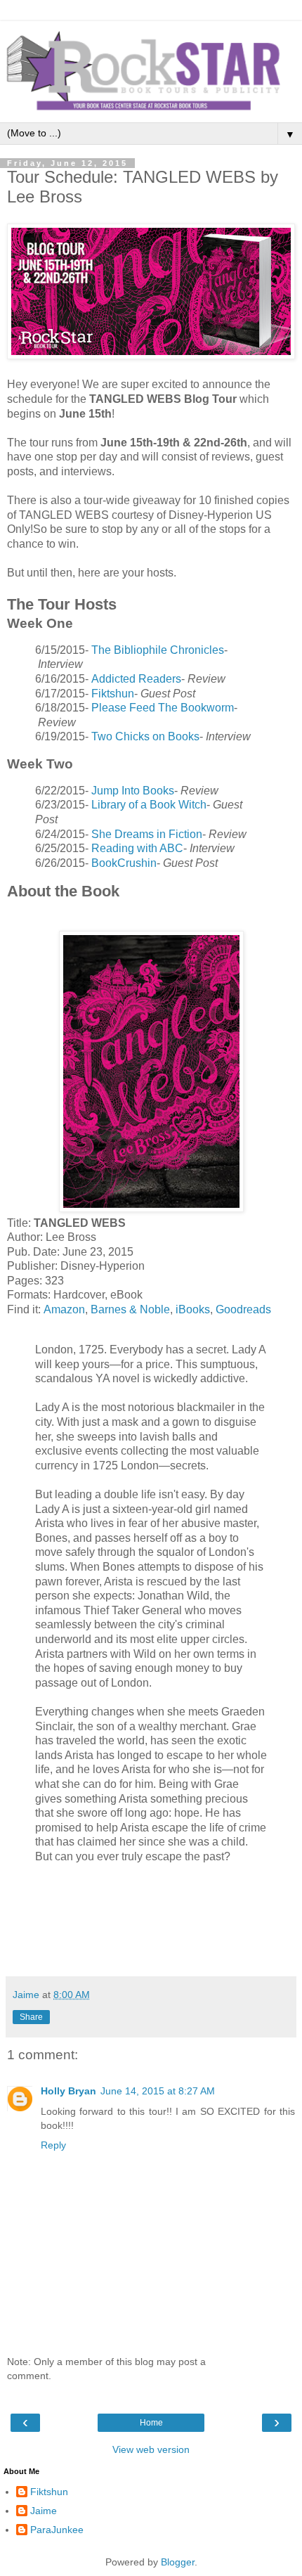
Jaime (44, 2511)
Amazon (64, 1309)
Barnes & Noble (130, 1309)
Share (31, 2017)
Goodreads (243, 1309)
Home (151, 2423)
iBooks (193, 1309)
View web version (151, 2449)
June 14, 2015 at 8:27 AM (158, 2091)
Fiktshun (49, 2492)
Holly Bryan (68, 2091)
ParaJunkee (57, 2530)
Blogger (178, 2562)
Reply (53, 2145)
